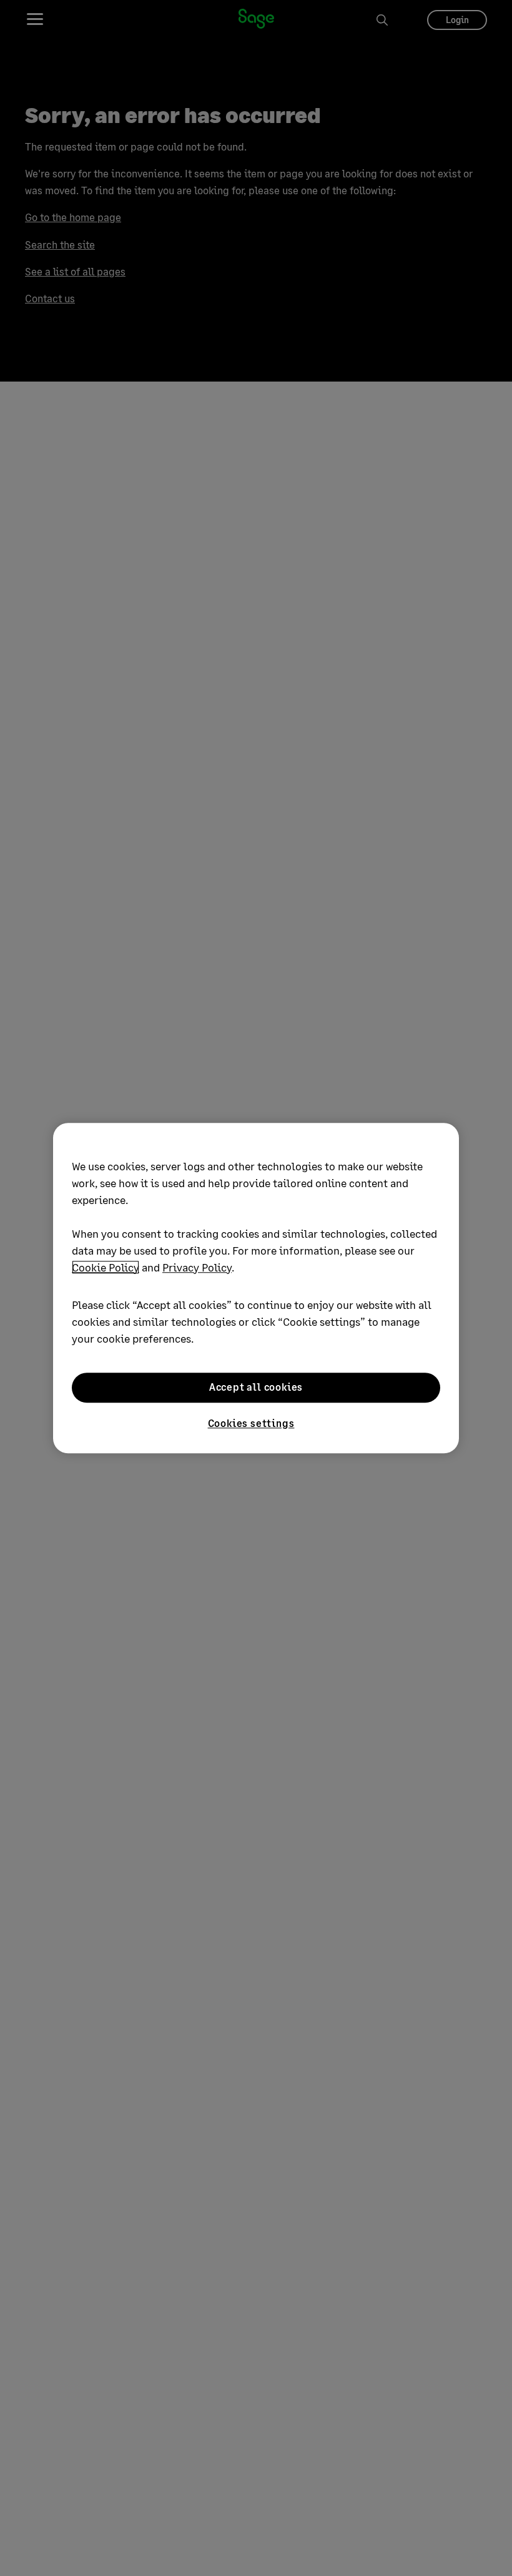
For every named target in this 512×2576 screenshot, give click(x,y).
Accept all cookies (256, 1387)
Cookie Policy (106, 1267)
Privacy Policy (197, 1267)
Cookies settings (251, 1423)
